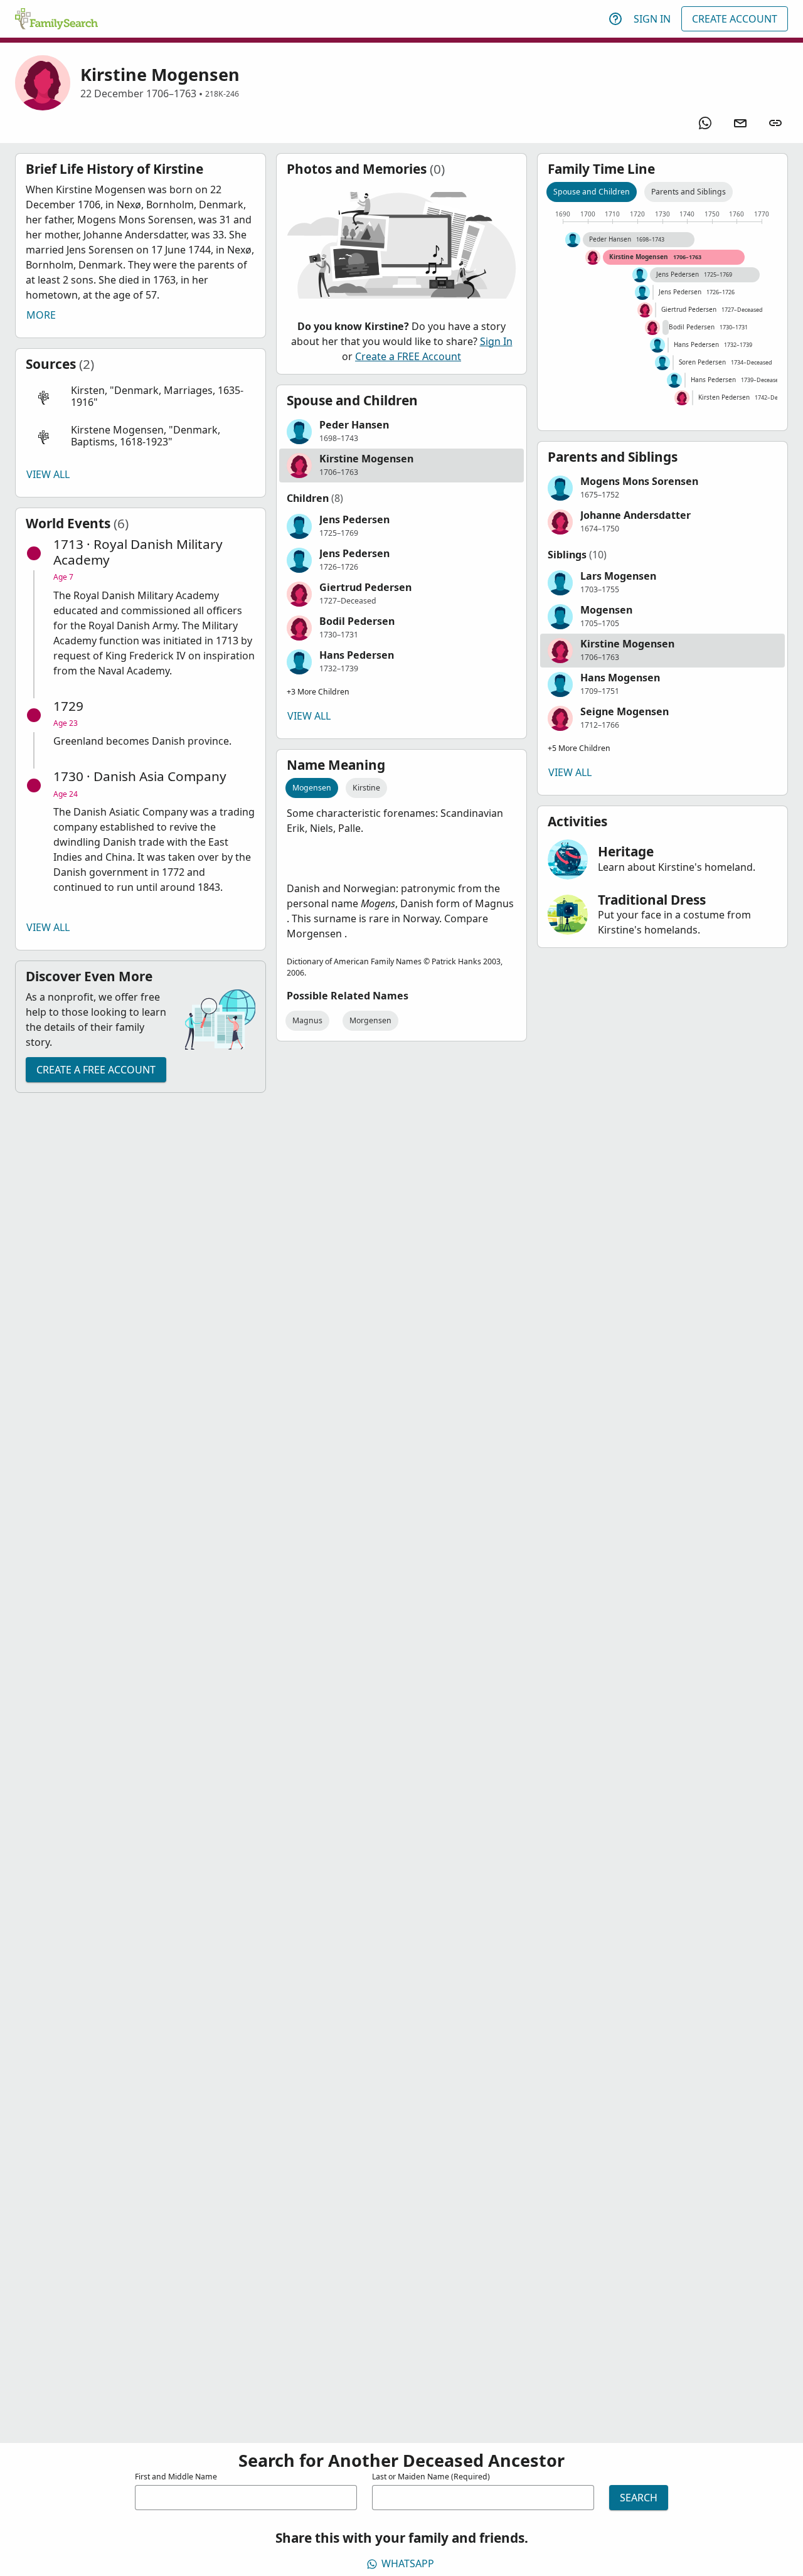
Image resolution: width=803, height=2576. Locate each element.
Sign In (652, 19)
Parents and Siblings (689, 192)
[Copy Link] (775, 123)
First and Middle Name (176, 2477)
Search (639, 2498)
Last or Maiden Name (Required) (431, 2477)
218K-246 (222, 94)
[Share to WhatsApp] (705, 123)
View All (48, 474)
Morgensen (370, 1020)
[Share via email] (740, 123)
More (41, 315)
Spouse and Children (592, 192)
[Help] (615, 19)
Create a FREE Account (96, 1070)
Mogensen (312, 788)
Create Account (735, 19)
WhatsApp (408, 2563)
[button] (141, 397)
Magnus (307, 1020)
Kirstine (366, 788)
